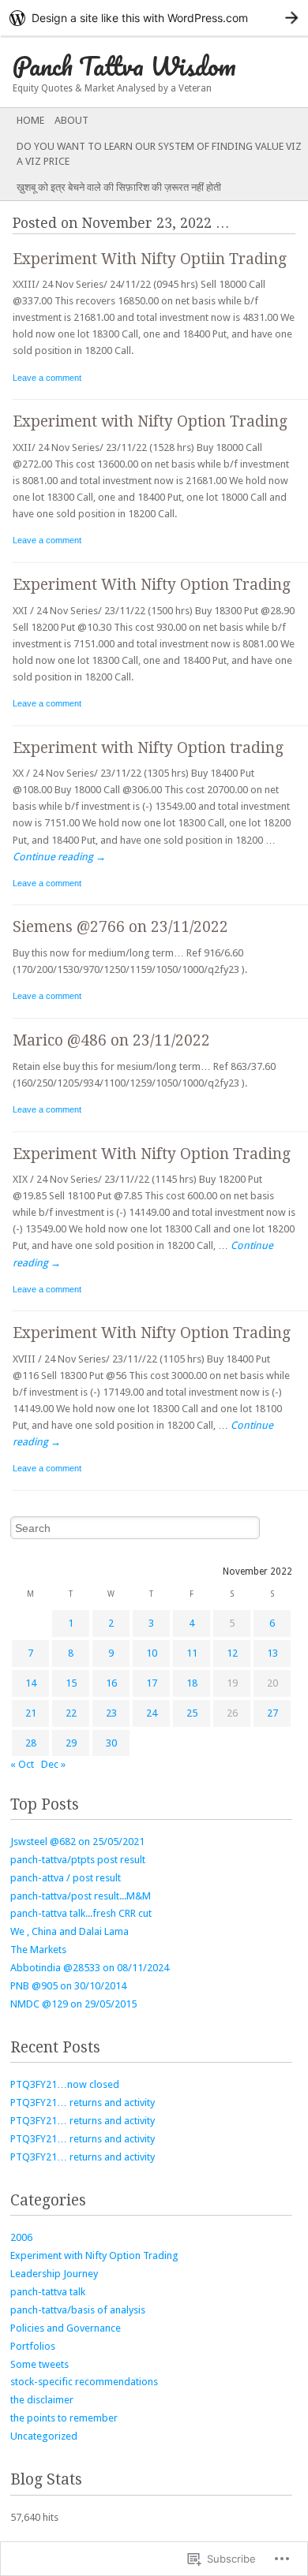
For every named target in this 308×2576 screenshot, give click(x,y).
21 (31, 1713)
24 (152, 1713)
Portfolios (33, 2346)
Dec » (53, 1764)
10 (152, 1653)
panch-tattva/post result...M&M (81, 1896)
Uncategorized (44, 2436)
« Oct (22, 1764)
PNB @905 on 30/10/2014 (68, 1986)
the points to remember (64, 2418)
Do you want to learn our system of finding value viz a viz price (159, 154)
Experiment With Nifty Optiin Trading (150, 259)
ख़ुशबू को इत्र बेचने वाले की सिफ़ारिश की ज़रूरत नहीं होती (119, 187)
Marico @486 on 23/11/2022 (111, 1040)
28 (31, 1743)
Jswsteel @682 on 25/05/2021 (77, 1842)
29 (71, 1743)
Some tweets (39, 2364)
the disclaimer (42, 2400)
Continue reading (59, 857)
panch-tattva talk (48, 2292)
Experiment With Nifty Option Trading (152, 585)
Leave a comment (47, 378)
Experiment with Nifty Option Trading (150, 421)
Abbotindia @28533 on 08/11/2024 (90, 1968)
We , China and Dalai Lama (69, 1931)
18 (192, 1683)
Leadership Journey (54, 2274)
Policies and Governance (66, 2328)
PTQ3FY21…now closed (65, 2084)
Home (30, 120)
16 (111, 1683)
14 (31, 1683)
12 (232, 1653)
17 (152, 1683)
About (71, 120)
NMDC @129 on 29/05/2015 (73, 2004)
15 (71, 1683)
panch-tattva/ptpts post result (78, 1860)
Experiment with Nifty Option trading (148, 748)
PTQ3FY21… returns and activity (83, 2103)
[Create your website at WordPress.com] (154, 18)
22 (71, 1713)
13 (272, 1653)
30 (111, 1743)
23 (111, 1713)
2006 (21, 2237)
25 (192, 1713)
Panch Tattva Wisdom (124, 66)
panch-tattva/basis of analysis (78, 2310)
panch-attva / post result (66, 1878)
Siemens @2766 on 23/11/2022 (120, 927)
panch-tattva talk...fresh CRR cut (81, 1913)
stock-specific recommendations (84, 2382)
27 (272, 1713)
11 (192, 1653)
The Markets (38, 1950)
